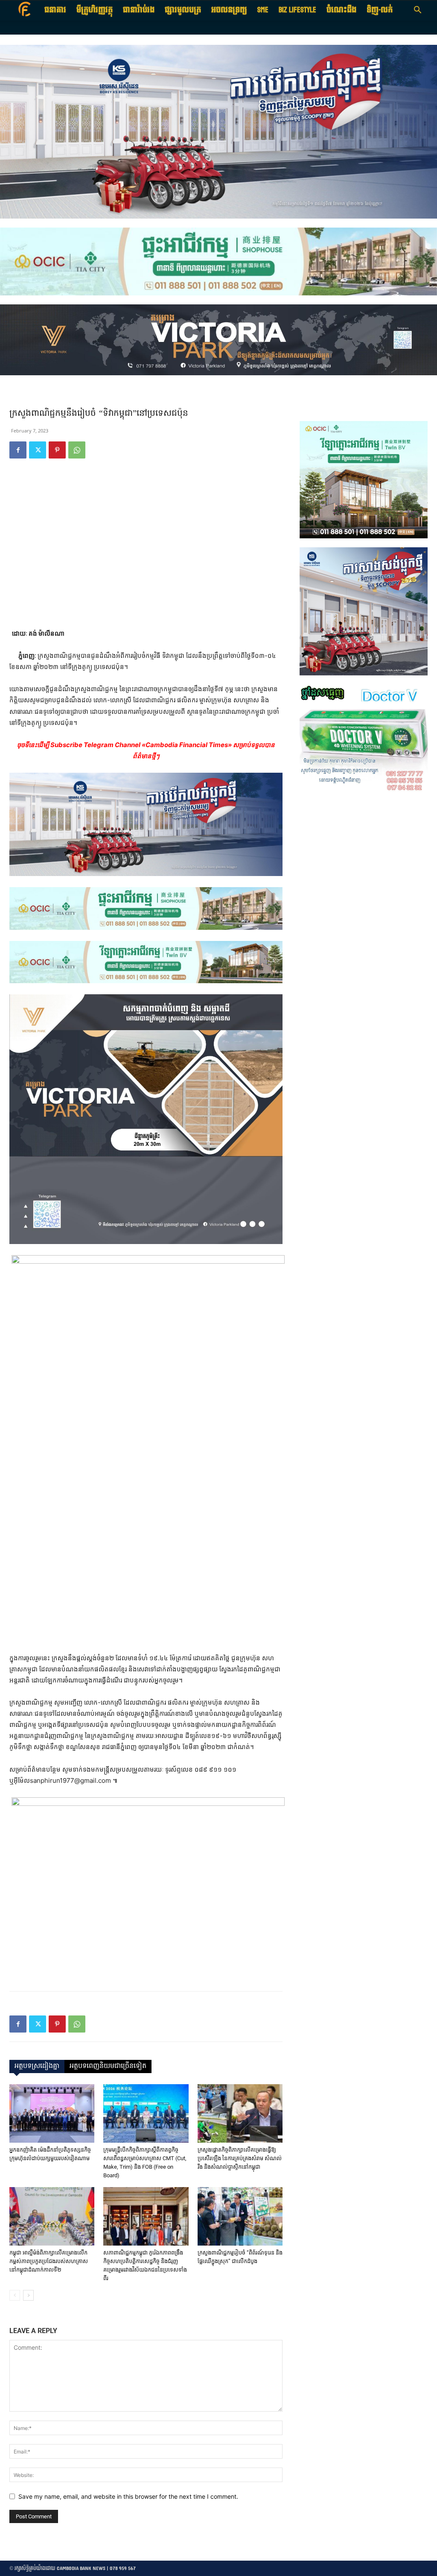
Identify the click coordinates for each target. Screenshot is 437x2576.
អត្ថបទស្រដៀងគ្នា (37, 2066)
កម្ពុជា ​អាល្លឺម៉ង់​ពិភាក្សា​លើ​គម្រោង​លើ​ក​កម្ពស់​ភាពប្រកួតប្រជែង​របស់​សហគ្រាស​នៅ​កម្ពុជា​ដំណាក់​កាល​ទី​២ (49, 2261)
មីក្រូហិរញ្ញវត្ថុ (95, 10)
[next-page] (28, 2295)
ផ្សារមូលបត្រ (183, 10)
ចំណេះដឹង (341, 10)
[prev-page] (15, 2295)
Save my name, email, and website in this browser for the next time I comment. (128, 2496)
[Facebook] (18, 450)
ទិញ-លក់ (380, 10)
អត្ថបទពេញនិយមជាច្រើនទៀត (108, 2066)
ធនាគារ (55, 10)
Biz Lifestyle (297, 10)
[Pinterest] (57, 450)
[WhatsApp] (77, 450)
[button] (417, 11)
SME (263, 10)
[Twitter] (38, 450)
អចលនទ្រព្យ (229, 10)
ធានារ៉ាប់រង (139, 10)
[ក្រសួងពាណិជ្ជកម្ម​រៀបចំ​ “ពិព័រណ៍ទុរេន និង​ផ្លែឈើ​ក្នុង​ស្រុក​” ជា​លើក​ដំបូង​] (240, 2216)
